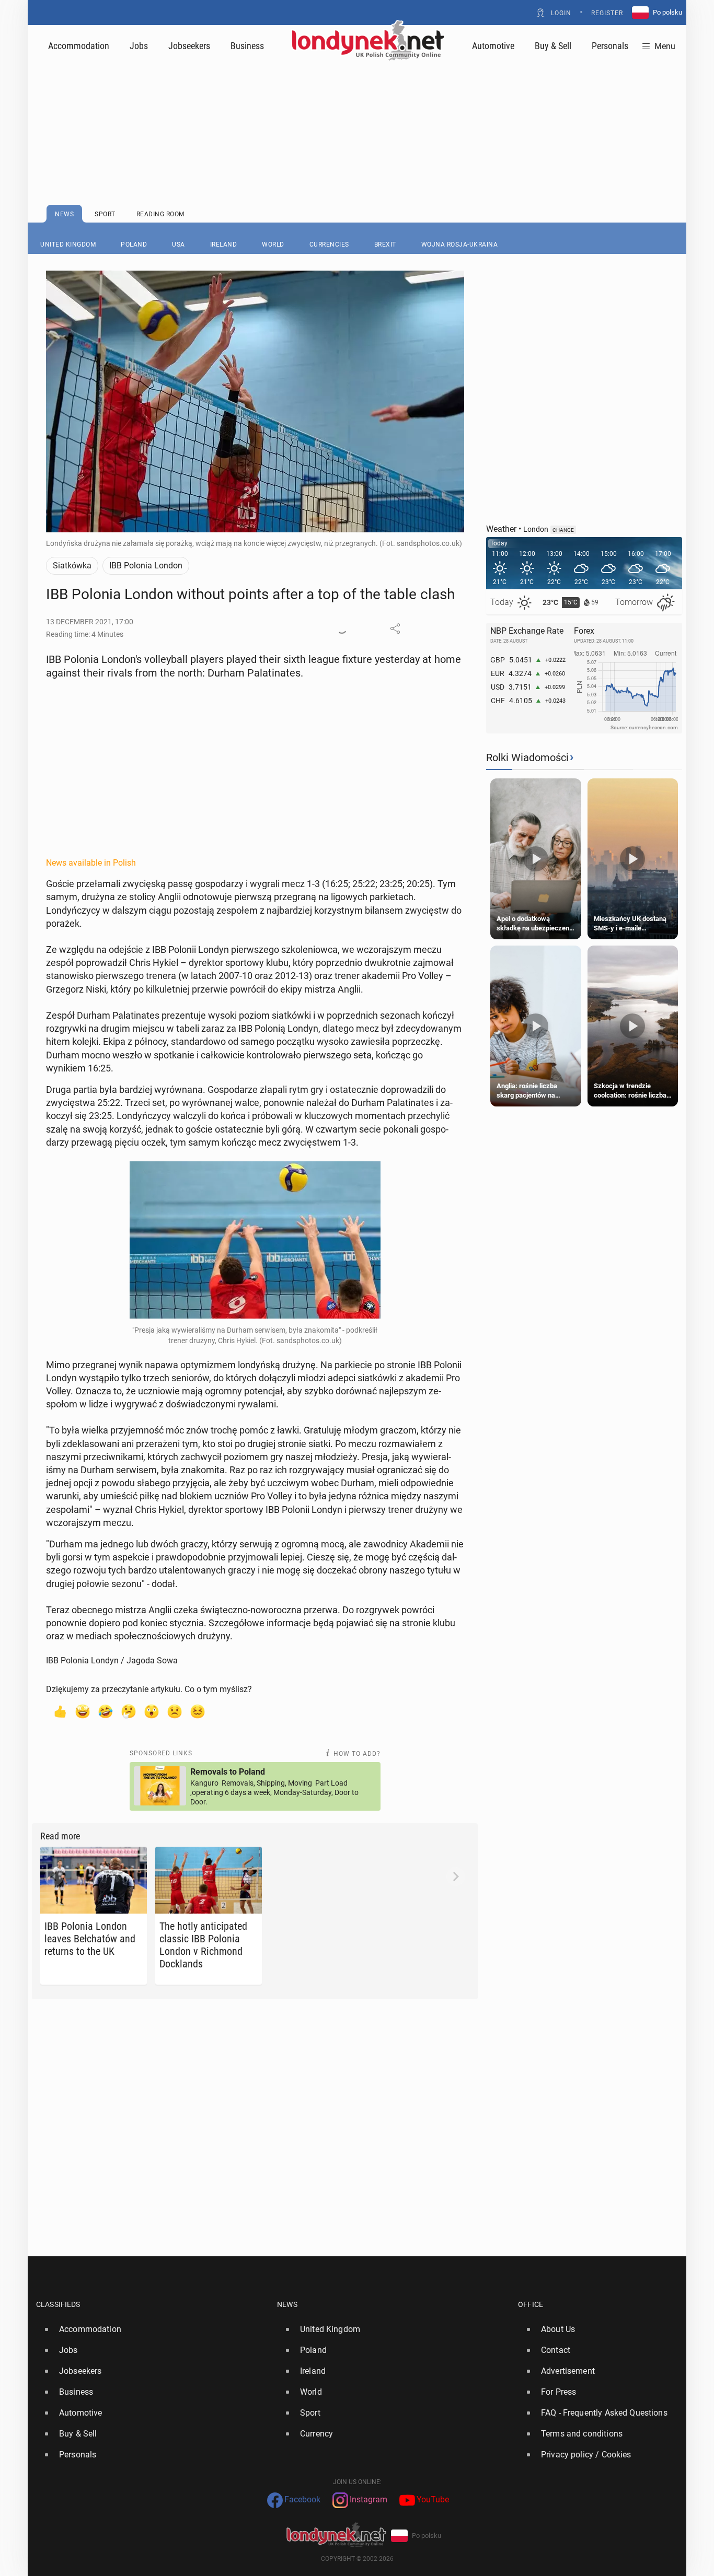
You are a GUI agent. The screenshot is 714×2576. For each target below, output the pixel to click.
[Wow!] (152, 1711)
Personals (610, 46)
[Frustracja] (198, 1711)
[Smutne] (175, 1711)
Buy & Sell (553, 46)
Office (531, 2304)
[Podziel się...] (395, 628)
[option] (152, 2329)
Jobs (139, 46)
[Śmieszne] (106, 1711)
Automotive (493, 46)
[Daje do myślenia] (129, 1711)
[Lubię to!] (60, 1711)
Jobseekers (189, 46)
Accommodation (79, 46)
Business (247, 46)
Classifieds (58, 2304)
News (287, 2304)
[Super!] (83, 1711)
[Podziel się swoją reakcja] (342, 628)
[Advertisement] (357, 107)
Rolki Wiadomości (527, 757)
